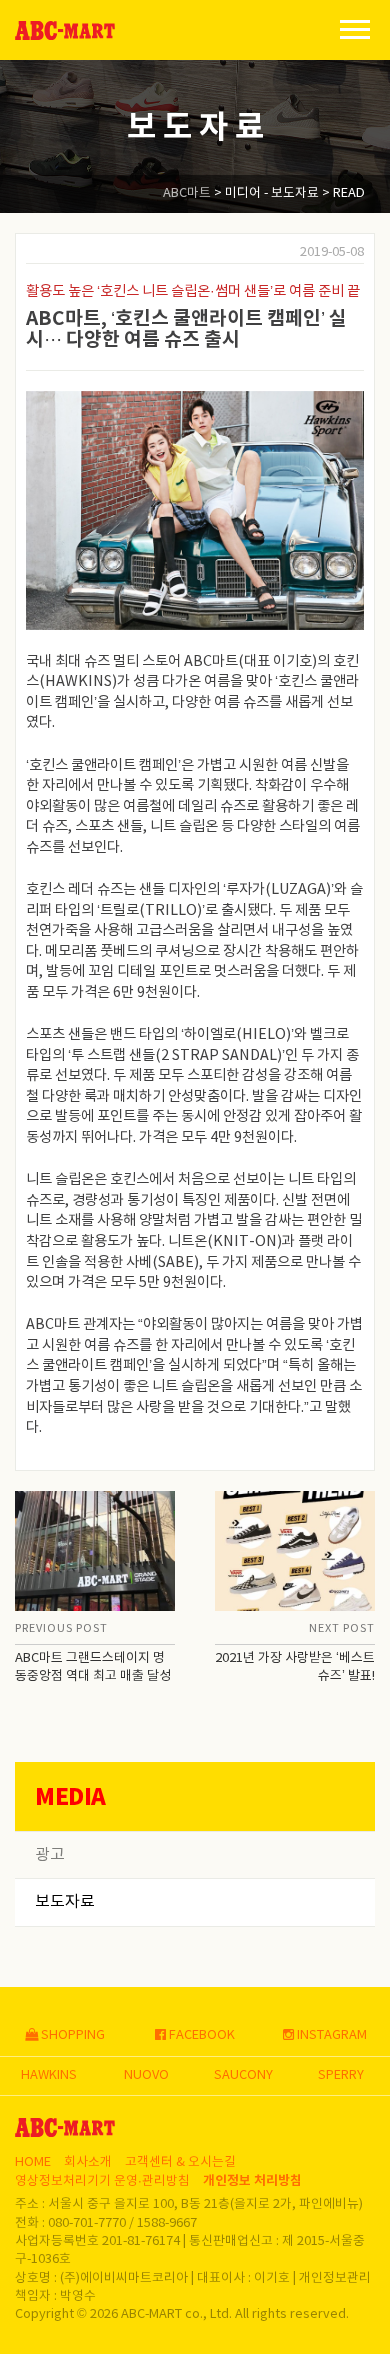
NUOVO (146, 2075)
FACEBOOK (200, 2035)
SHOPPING (71, 2035)
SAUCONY (243, 2075)
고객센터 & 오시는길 (180, 2162)
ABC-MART (65, 30)
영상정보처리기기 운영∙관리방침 (102, 2181)
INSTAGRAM (330, 2035)
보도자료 (65, 1902)
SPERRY (341, 2075)
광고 (50, 1855)
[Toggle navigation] (355, 28)
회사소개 (88, 2162)
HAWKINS (49, 2075)
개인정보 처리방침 (252, 2181)
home (33, 2162)
